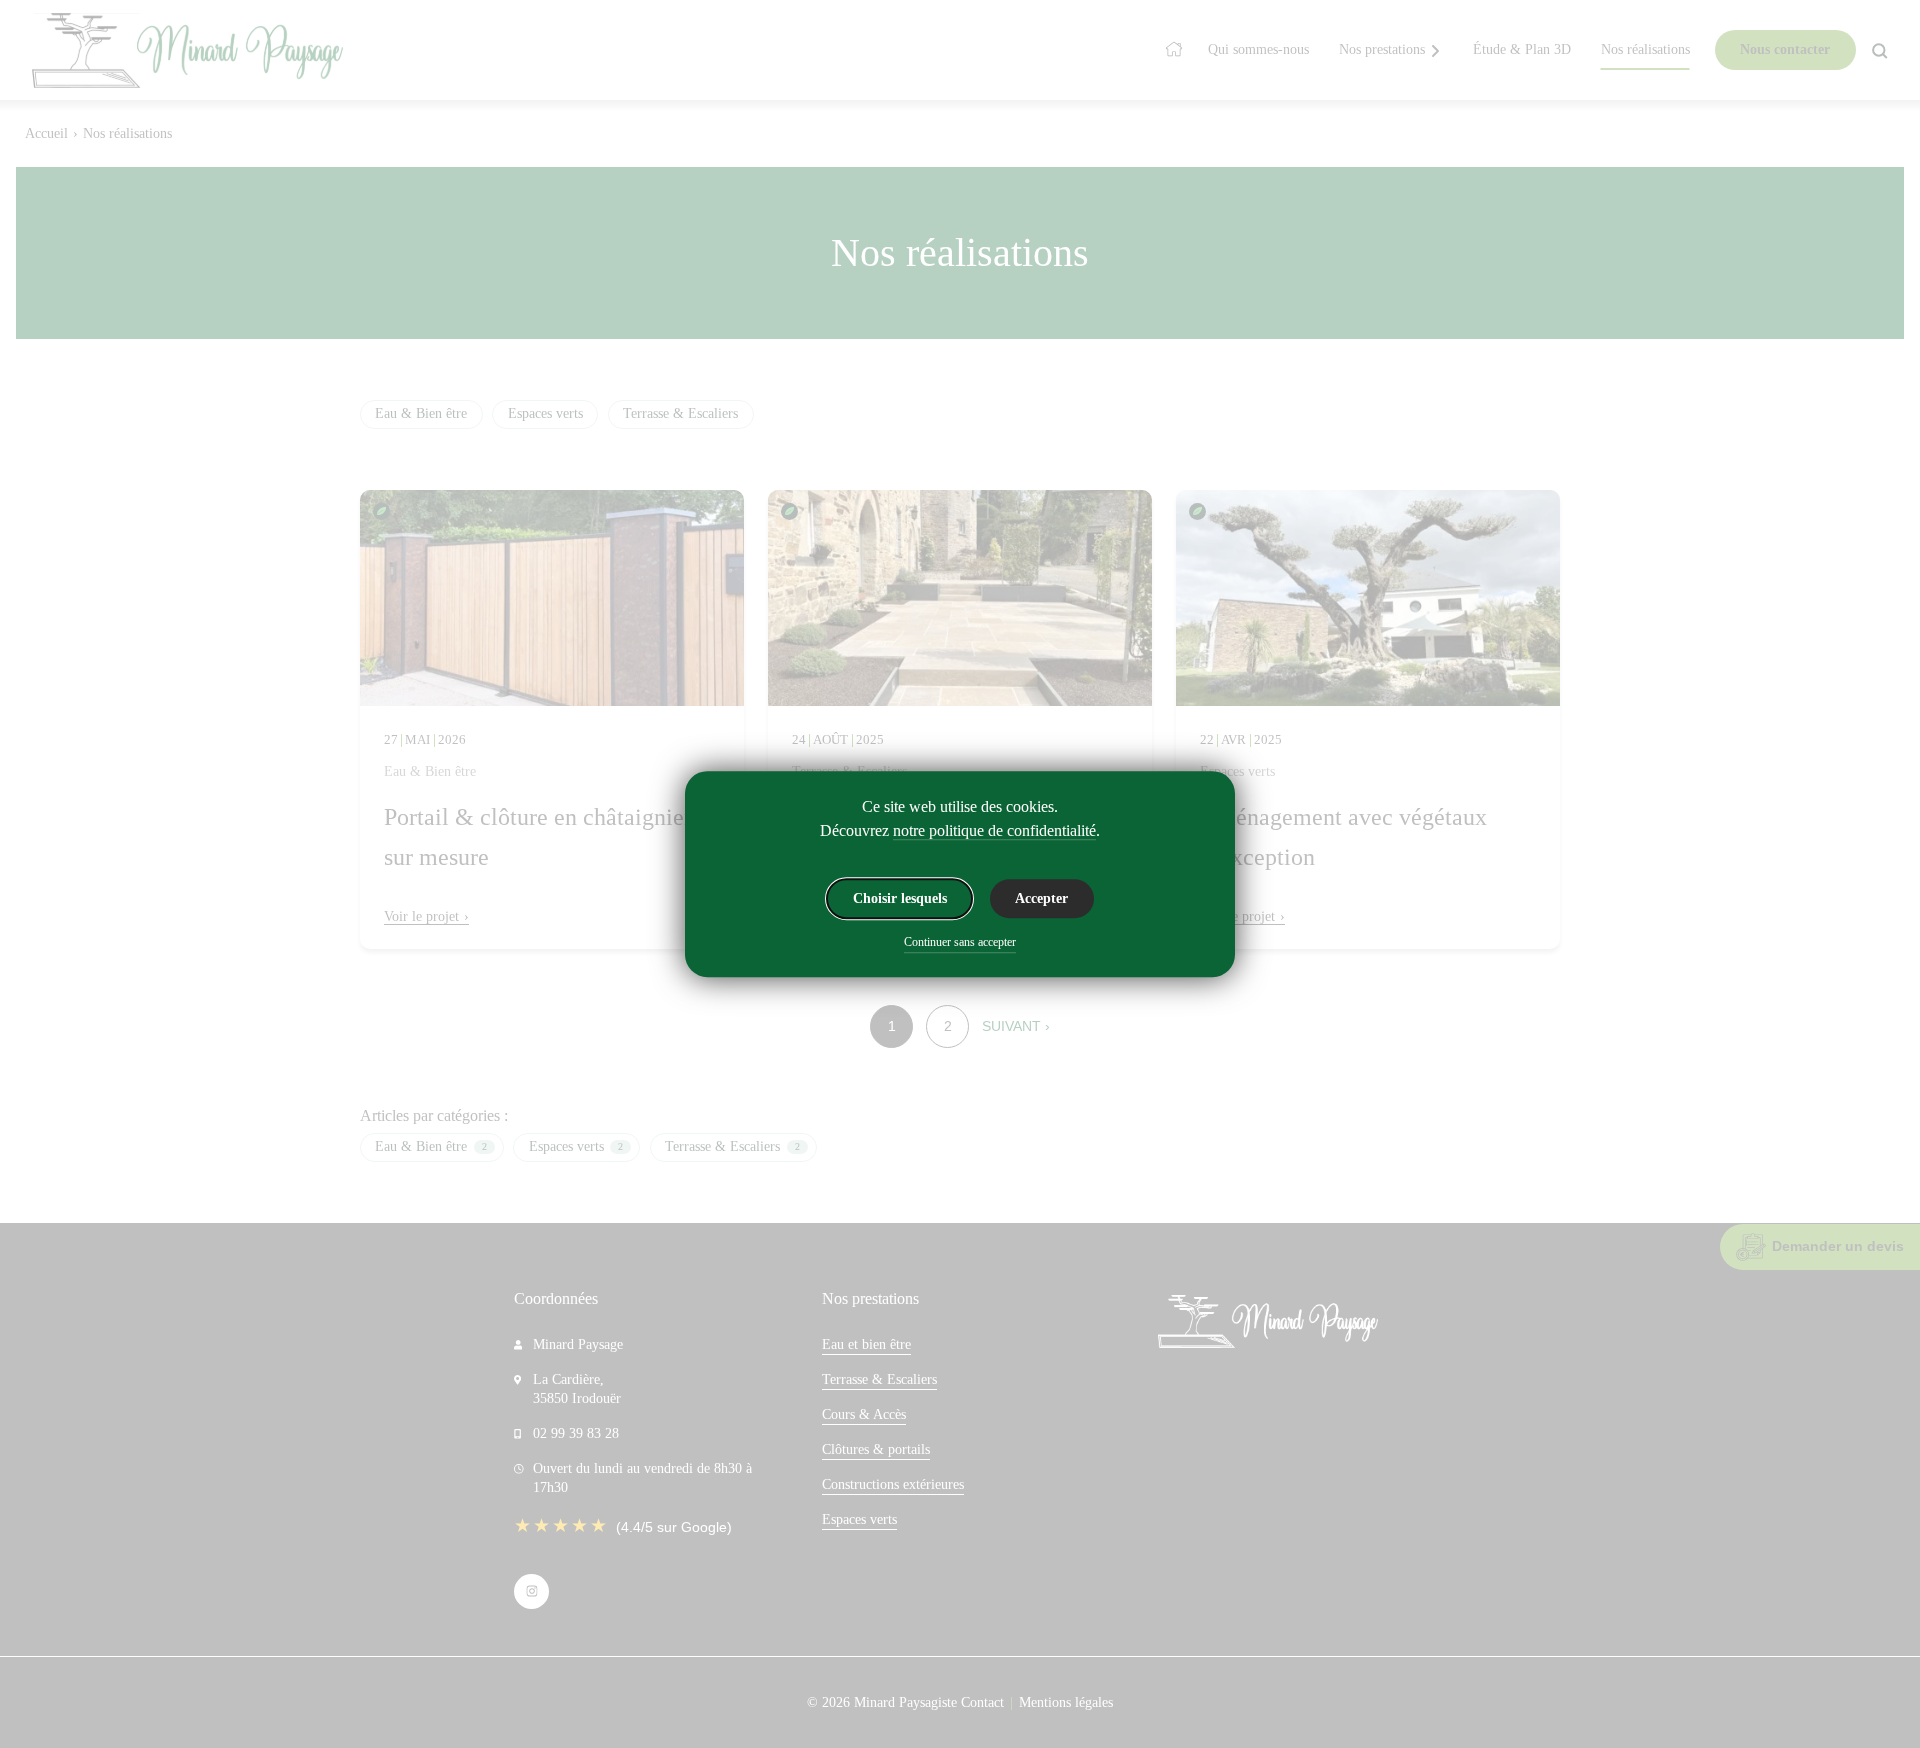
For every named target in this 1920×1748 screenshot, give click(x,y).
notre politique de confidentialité (994, 830)
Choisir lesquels (900, 898)
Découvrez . (960, 830)
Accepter (1041, 898)
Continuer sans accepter (960, 942)
